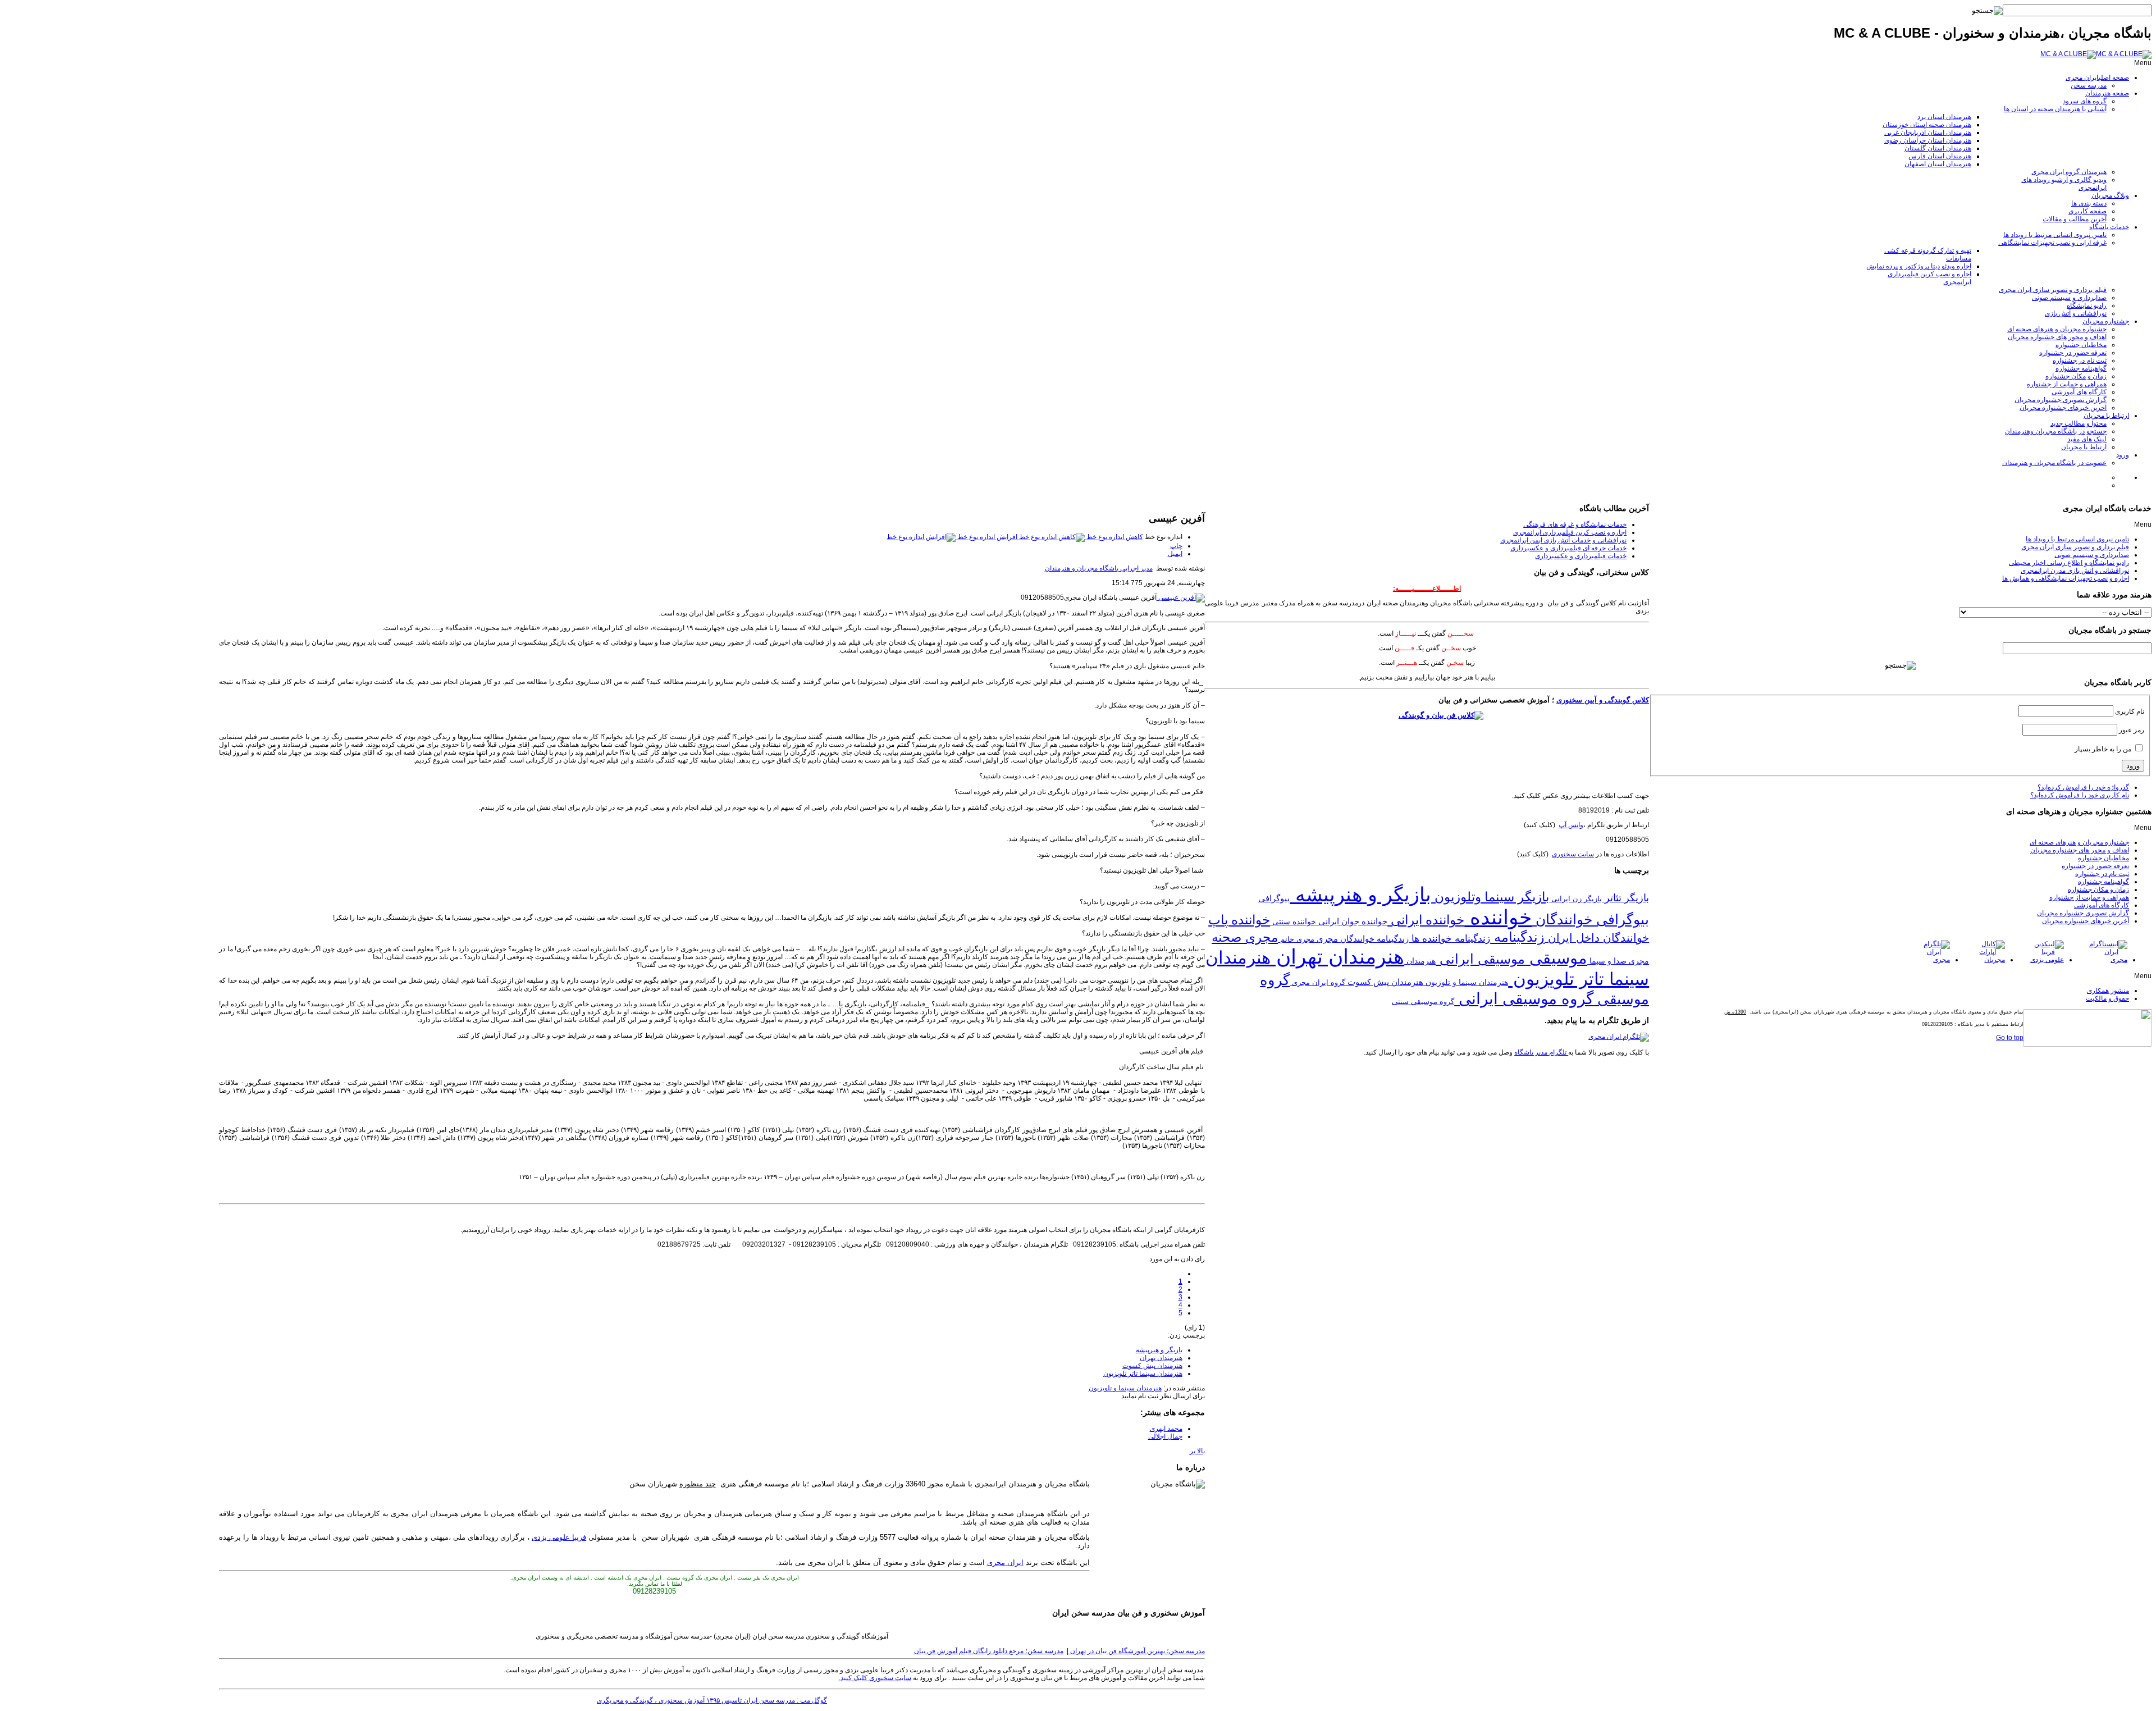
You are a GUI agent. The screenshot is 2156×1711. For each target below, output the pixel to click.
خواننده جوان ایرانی (1352, 921)
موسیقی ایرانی (1480, 959)
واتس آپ (1571, 825)
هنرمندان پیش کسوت (1152, 1366)
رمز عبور (2132, 730)
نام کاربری (2130, 711)
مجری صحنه (1245, 937)
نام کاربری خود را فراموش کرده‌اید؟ (2080, 795)
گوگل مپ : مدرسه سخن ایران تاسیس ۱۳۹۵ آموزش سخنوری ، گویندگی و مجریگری (712, 1700)
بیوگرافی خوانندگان (1590, 919)
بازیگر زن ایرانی (1575, 899)
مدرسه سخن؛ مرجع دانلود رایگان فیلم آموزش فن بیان (989, 1651)
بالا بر (1197, 1451)
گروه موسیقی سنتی (1423, 1001)
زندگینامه (1517, 937)
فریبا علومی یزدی (559, 1537)
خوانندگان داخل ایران (1597, 938)
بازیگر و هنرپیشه (1159, 1350)
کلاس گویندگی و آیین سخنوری (1603, 700)
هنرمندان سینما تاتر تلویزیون (1143, 1374)
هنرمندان (1420, 961)
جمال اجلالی (1165, 1436)
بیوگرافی (1274, 898)
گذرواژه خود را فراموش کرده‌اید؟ (2083, 787)
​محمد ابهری (1166, 1429)
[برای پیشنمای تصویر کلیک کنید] (1181, 597)
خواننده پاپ (1239, 920)
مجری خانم (1296, 939)
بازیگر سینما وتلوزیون (1490, 897)
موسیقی (1556, 958)
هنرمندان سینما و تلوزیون (1466, 982)
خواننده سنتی (1293, 921)
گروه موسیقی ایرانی (1524, 999)
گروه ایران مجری (1317, 983)
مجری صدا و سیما (1618, 961)
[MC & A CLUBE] (2096, 54)
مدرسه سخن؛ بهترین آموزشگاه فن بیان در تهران (1137, 1651)
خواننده (1498, 918)
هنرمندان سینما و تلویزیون (1125, 1388)
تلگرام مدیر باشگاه (1541, 1052)
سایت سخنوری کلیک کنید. (875, 1678)
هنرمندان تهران (1161, 1358)
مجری (1326, 939)
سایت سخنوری (1573, 854)
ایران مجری (1005, 1562)
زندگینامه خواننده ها (1449, 939)
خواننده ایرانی (1426, 920)
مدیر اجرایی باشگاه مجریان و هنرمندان (1099, 568)
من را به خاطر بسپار (2103, 749)
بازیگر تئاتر (1625, 898)
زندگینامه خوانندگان (1373, 939)
